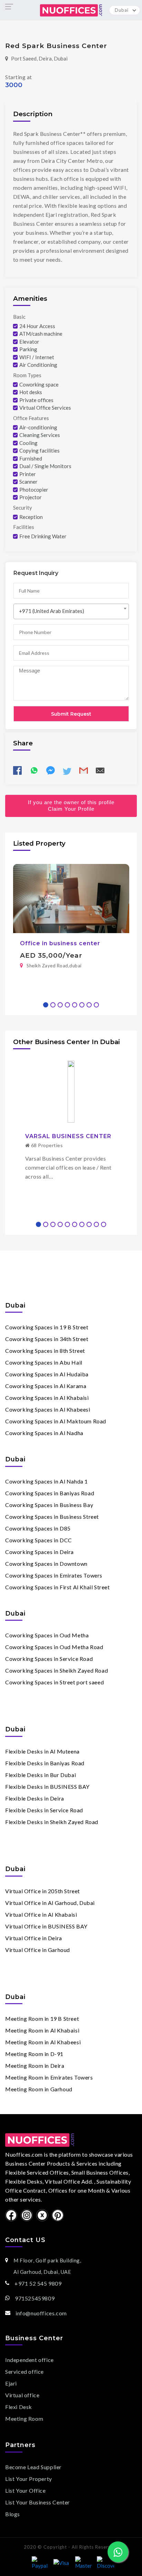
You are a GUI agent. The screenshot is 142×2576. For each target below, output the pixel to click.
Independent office (29, 2360)
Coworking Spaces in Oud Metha (47, 1635)
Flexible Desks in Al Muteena (42, 1751)
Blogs (13, 2514)
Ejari (11, 2383)
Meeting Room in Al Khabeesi (43, 2042)
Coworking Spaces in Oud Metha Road (54, 1647)
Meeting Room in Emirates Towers (49, 2077)
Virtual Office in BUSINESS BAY (46, 1926)
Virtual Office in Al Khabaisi (41, 1914)
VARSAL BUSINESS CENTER (68, 1136)
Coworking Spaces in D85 (38, 1528)
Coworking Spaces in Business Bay (49, 1505)
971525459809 (35, 2298)
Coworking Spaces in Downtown (46, 1564)
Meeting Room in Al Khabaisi (42, 2030)
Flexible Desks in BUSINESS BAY (47, 1787)
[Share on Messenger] (50, 771)
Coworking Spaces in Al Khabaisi (47, 1398)
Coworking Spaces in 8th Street (45, 1351)
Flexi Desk (19, 2407)
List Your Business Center (38, 2502)
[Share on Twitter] (67, 773)
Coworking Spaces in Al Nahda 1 (47, 1481)
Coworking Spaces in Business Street (52, 1517)
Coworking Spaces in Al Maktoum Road (56, 1421)
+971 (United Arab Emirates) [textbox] (52, 611)
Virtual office (22, 2395)
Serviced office (24, 2372)
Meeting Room (24, 2419)
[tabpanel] (71, 920)
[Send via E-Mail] (100, 773)
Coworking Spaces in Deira (39, 1552)
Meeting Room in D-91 (34, 2054)
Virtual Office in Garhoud (38, 1950)
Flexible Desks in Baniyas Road (45, 1763)
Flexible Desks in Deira (35, 1798)
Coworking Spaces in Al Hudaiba (47, 1374)
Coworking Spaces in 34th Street (47, 1339)
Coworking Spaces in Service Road (49, 1659)
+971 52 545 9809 (38, 2284)
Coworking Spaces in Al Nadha (44, 1433)
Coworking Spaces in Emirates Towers (54, 1575)
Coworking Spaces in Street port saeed (54, 1682)
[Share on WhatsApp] (34, 773)
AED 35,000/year (51, 955)
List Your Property (29, 2479)
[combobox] (71, 611)
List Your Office (26, 2490)
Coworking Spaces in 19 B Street (47, 1327)
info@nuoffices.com (41, 2313)
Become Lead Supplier (33, 2467)
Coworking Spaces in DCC (39, 1540)
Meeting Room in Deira (35, 2066)
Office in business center (60, 943)
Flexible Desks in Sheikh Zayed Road (52, 1822)
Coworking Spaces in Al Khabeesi (48, 1409)
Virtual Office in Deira (34, 1938)
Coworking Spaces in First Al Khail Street (58, 1587)
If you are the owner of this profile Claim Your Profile (71, 806)
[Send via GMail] (84, 773)
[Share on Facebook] (17, 773)
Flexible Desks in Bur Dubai (40, 1775)
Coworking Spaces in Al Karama (46, 1386)
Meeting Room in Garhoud (39, 2089)
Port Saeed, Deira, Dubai (39, 58)
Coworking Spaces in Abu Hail (44, 1362)
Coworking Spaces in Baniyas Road (50, 1493)
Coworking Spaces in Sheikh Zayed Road (57, 1670)
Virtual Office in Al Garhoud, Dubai (50, 1903)
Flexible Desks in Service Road (44, 1810)
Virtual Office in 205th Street (43, 1891)
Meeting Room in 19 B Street (42, 2019)
